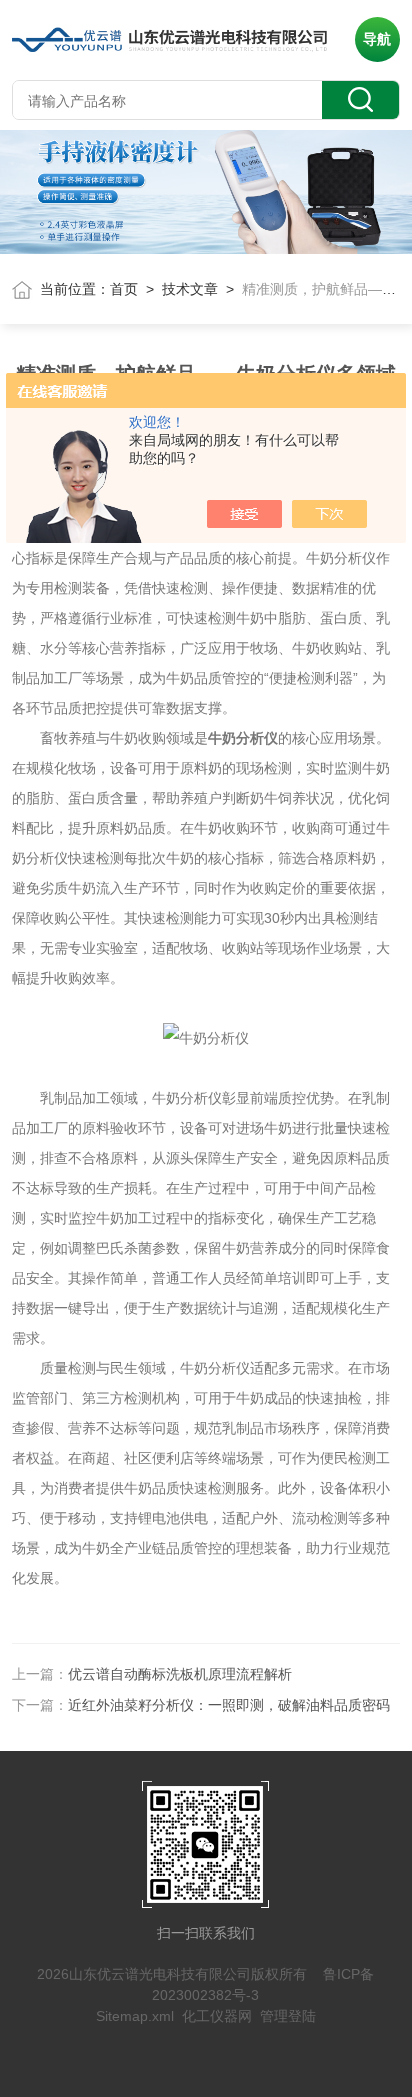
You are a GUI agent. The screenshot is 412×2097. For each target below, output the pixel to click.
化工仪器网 (217, 2016)
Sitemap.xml (135, 2016)
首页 (124, 289)
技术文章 (190, 289)
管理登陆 (288, 2016)
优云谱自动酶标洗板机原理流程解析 (180, 1674)
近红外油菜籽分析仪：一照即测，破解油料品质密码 (229, 1705)
